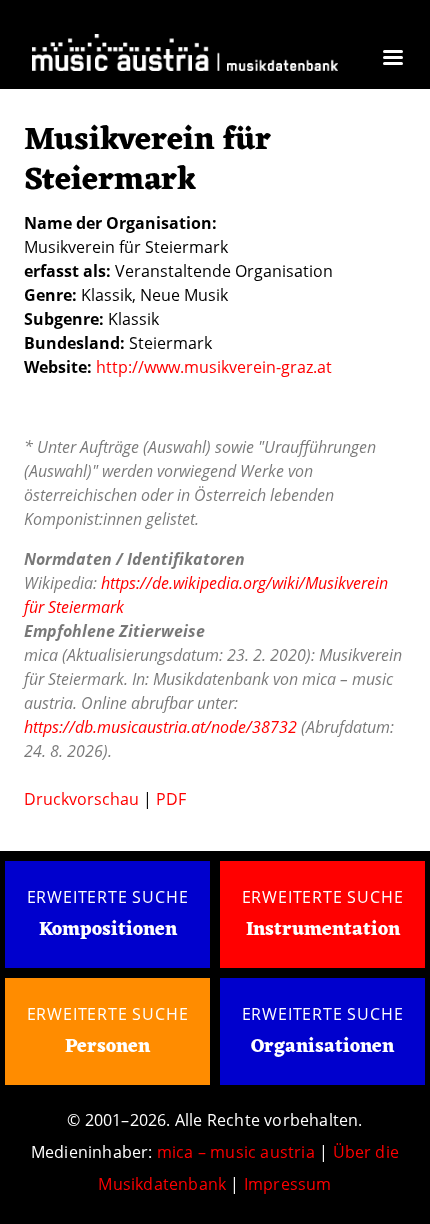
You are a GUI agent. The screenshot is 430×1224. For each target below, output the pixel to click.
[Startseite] (185, 55)
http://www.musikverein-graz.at (214, 367)
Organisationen (322, 1047)
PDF (171, 799)
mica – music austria (236, 1152)
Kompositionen (108, 930)
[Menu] (392, 59)
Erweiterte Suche (108, 897)
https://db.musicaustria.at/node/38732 (160, 727)
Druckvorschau (81, 799)
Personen (107, 1047)
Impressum (288, 1184)
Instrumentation (323, 930)
